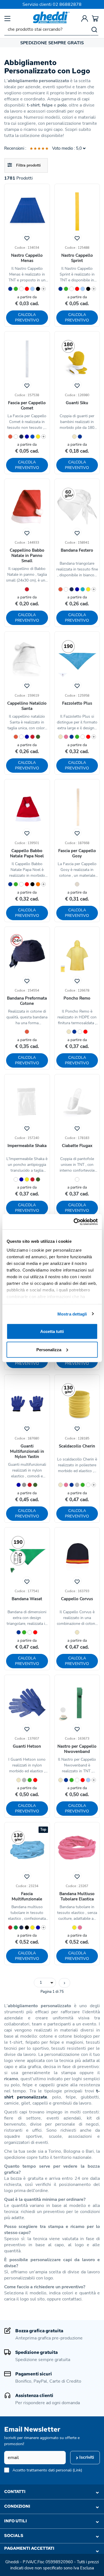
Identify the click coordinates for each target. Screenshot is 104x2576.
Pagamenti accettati (29, 2548)
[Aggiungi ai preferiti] (27, 237)
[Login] (85, 18)
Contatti (15, 2492)
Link (77, 2470)
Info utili (16, 2521)
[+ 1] (64, 1983)
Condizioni (17, 2506)
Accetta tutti (52, 1331)
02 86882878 (67, 4)
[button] (45, 1983)
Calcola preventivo (27, 317)
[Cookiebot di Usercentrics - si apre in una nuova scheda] (74, 1222)
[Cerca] (94, 29)
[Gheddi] (51, 17)
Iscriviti (86, 2457)
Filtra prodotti (28, 165)
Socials (14, 2536)
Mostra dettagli (72, 1314)
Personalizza (49, 1349)
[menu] (7, 18)
